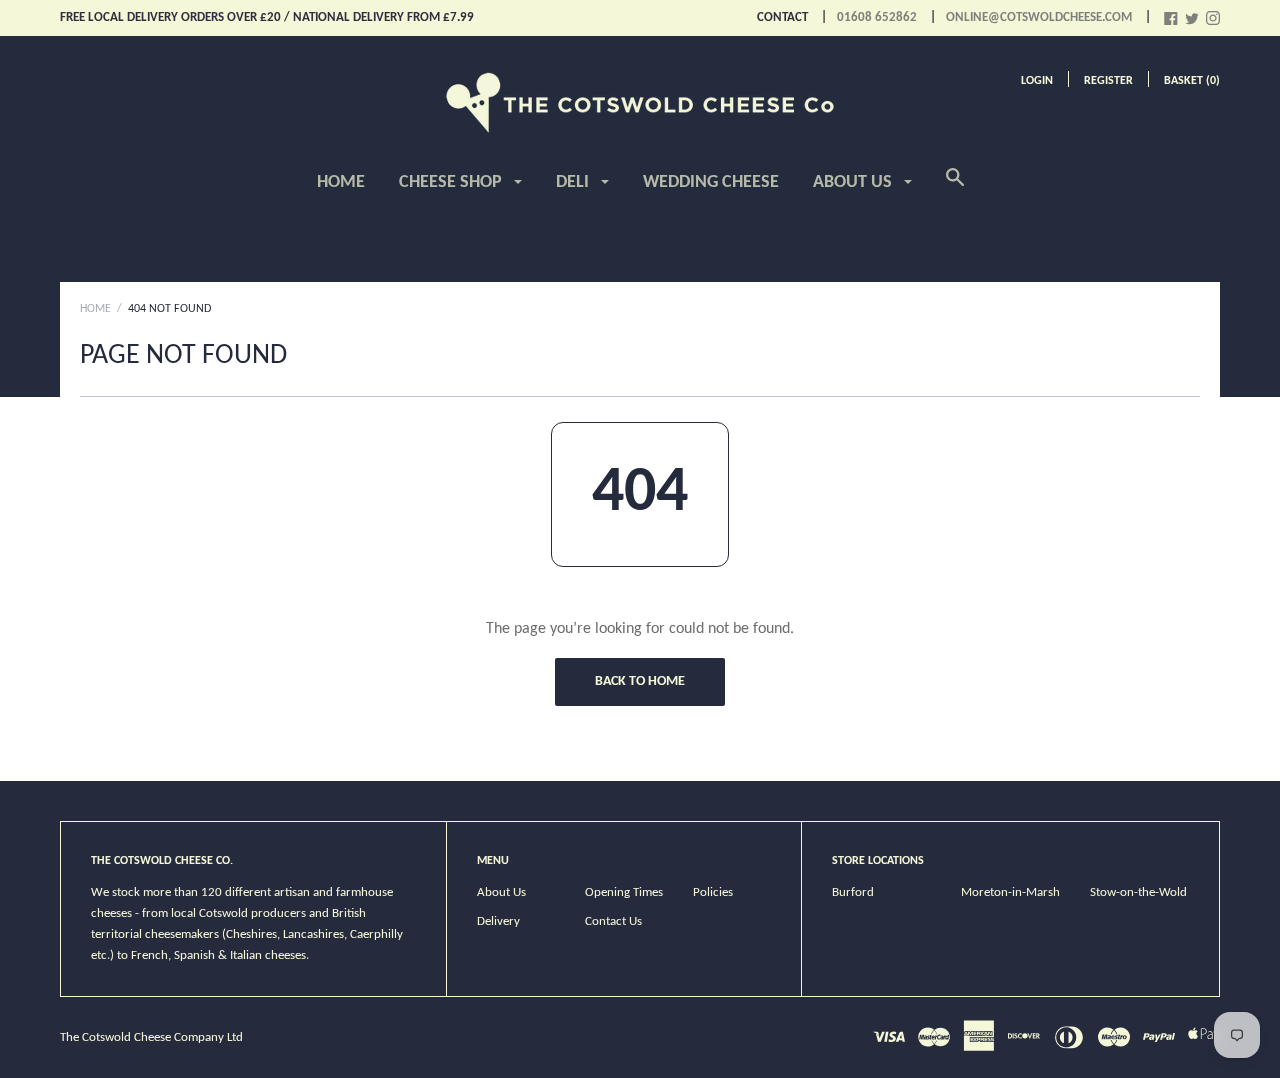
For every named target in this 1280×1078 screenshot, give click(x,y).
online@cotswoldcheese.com (1039, 17)
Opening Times (624, 892)
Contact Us (613, 921)
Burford (853, 892)
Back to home (640, 681)
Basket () (1192, 81)
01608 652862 (877, 17)
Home (341, 182)
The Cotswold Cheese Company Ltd (151, 1037)
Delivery (498, 921)
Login (1037, 81)
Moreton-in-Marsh (1010, 892)
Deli (574, 182)
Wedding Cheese (711, 182)
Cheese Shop (452, 182)
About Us (854, 182)
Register (1108, 81)
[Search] (955, 189)
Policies (713, 892)
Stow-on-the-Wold (1138, 892)
